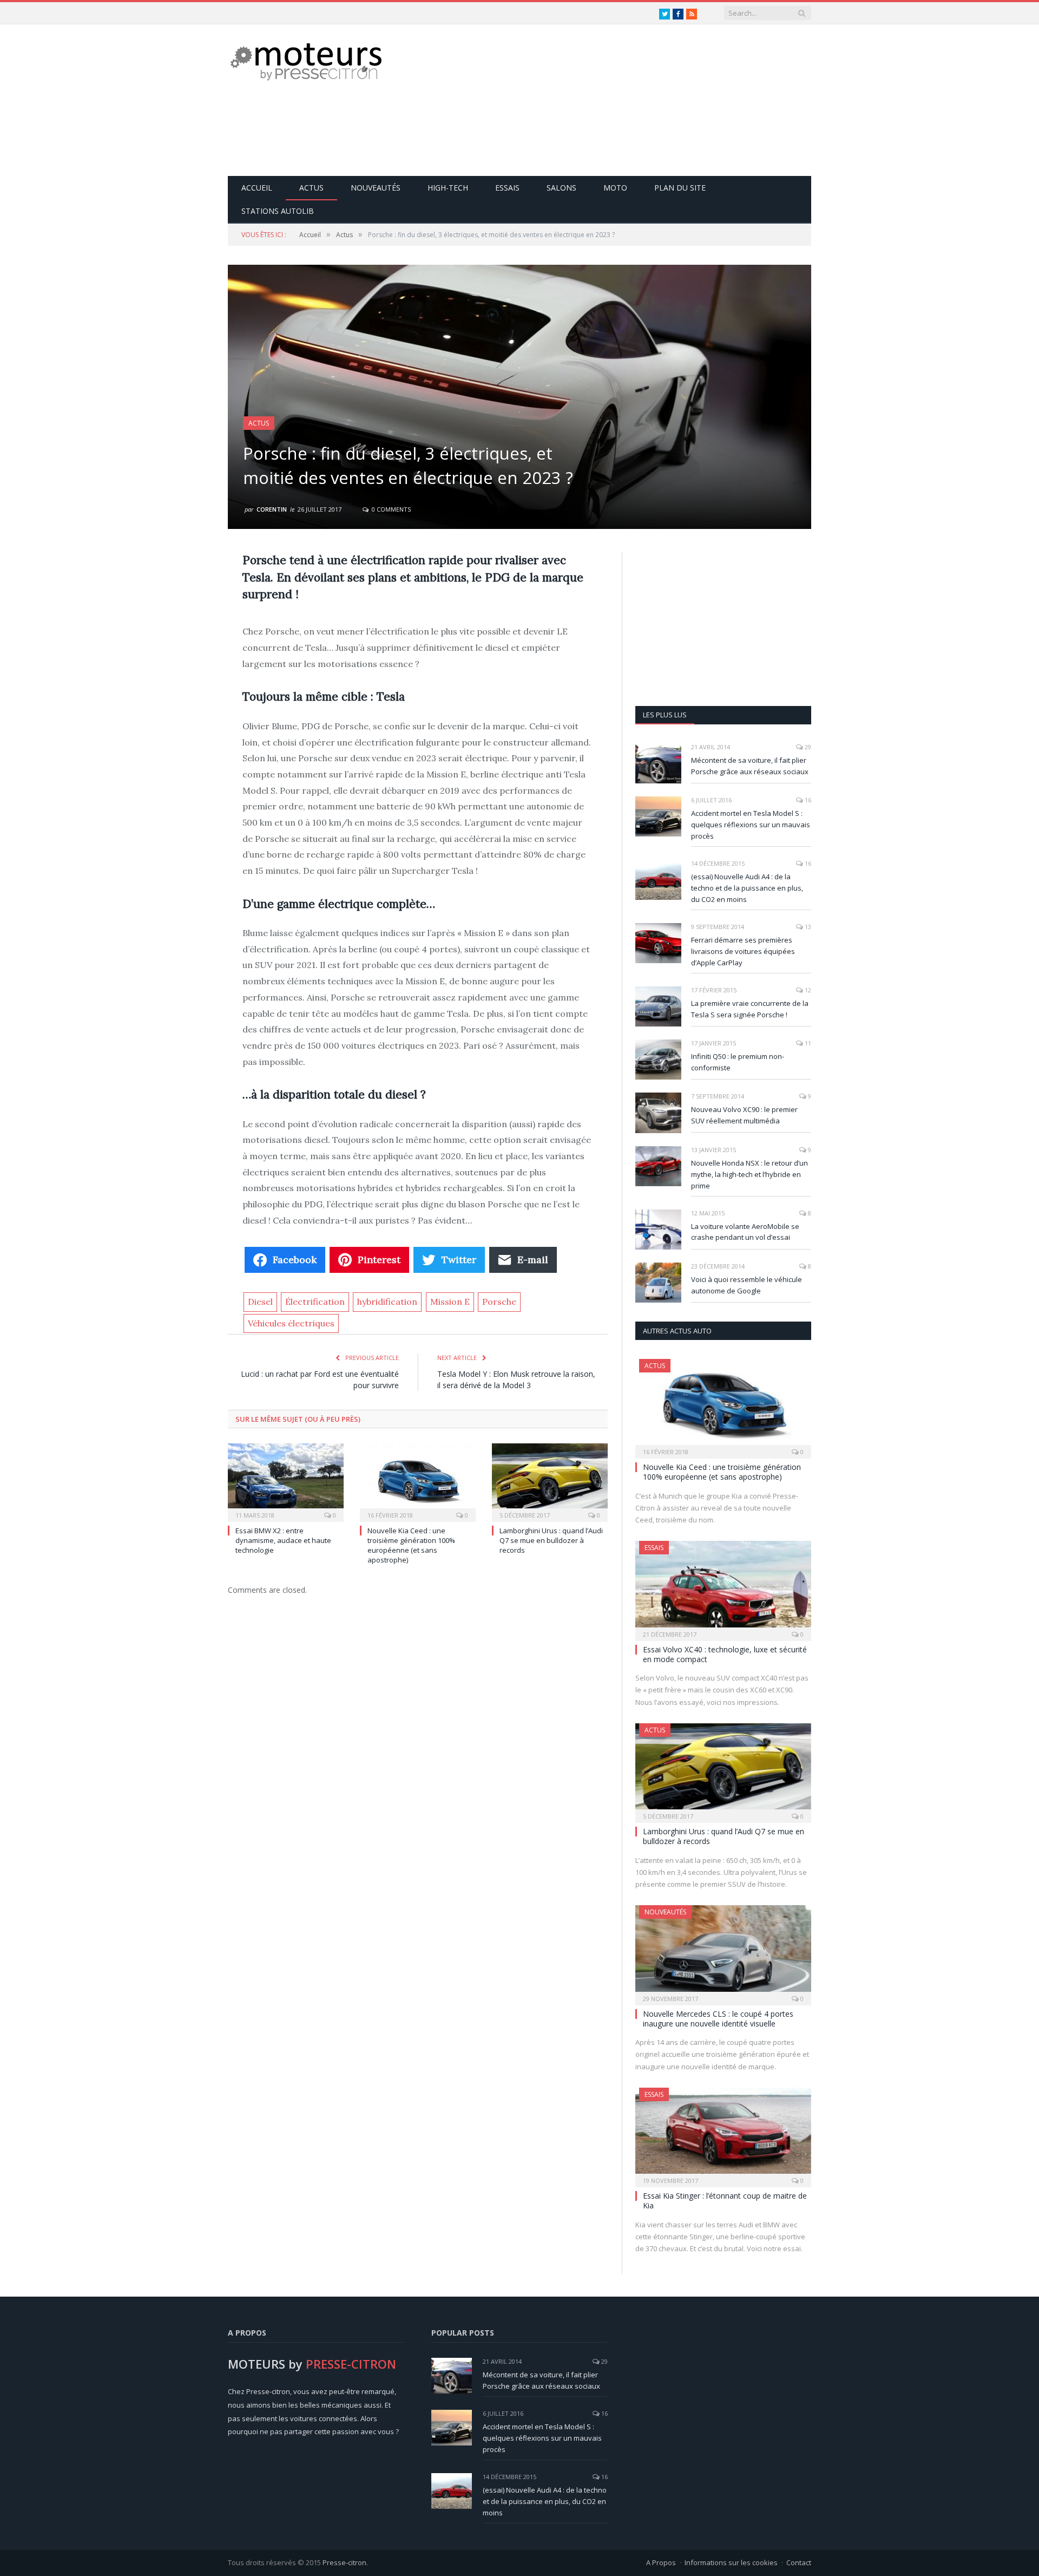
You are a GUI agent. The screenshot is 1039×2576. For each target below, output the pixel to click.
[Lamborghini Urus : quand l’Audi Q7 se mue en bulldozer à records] (550, 1481)
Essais (507, 188)
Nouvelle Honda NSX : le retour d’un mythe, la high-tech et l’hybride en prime (749, 1174)
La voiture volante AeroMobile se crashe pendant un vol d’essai (745, 1232)
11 (807, 1043)
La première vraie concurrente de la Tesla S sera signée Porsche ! (750, 1009)
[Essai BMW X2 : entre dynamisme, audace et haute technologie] (286, 1481)
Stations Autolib (278, 211)
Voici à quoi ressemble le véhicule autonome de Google (747, 1285)
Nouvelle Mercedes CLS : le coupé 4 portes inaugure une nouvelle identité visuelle (718, 2019)
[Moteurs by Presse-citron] (305, 61)
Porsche (499, 1302)
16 (807, 800)
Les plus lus (665, 715)
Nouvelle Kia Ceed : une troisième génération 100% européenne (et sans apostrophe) (411, 1545)
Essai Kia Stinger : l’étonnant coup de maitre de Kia (725, 2201)
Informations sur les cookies (731, 2562)
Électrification (315, 1302)
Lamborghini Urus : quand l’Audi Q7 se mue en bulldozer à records (551, 1540)
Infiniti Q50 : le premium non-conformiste (738, 1062)
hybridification (387, 1302)
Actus (311, 188)
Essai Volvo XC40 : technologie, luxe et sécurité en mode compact (725, 1654)
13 (807, 927)
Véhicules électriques (291, 1323)
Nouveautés (376, 188)
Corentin (272, 509)
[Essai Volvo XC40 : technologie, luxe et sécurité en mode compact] (723, 1587)
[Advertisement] (614, 100)
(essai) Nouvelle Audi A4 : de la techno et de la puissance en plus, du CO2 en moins (747, 888)
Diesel (260, 1302)
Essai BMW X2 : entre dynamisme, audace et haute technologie (283, 1540)
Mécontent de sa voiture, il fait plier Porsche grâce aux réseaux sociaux (750, 766)
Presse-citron (344, 2562)
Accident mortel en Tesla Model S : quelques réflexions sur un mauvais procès (751, 825)
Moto (615, 188)
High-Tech (448, 188)
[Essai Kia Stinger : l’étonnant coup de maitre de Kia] (723, 2134)
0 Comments (390, 509)
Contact (799, 2562)
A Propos (661, 2562)
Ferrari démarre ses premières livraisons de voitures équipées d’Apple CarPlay (743, 951)
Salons (561, 188)
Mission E (450, 1302)
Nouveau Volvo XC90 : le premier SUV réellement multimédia (744, 1115)
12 (807, 990)
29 (807, 747)
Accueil (257, 188)
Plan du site (680, 188)
